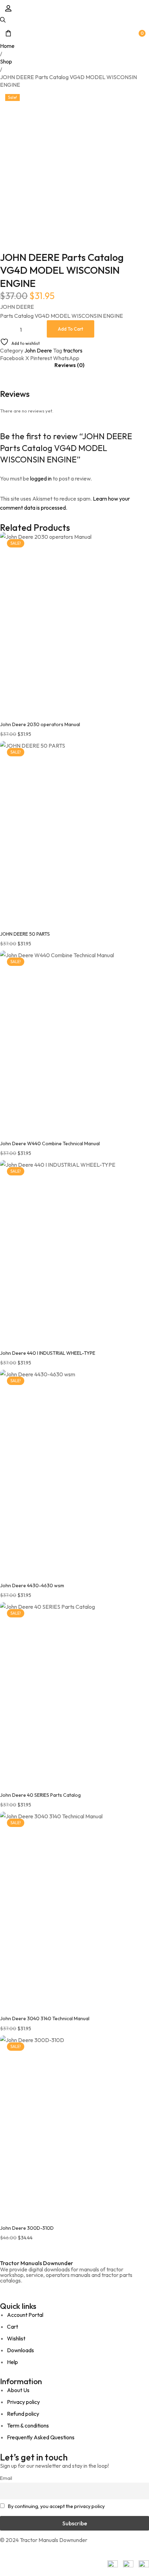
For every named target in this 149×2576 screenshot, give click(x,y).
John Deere (38, 350)
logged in (41, 478)
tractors (73, 350)
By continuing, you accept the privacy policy (56, 2506)
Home (7, 46)
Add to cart (71, 329)
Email (6, 2478)
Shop (6, 61)
